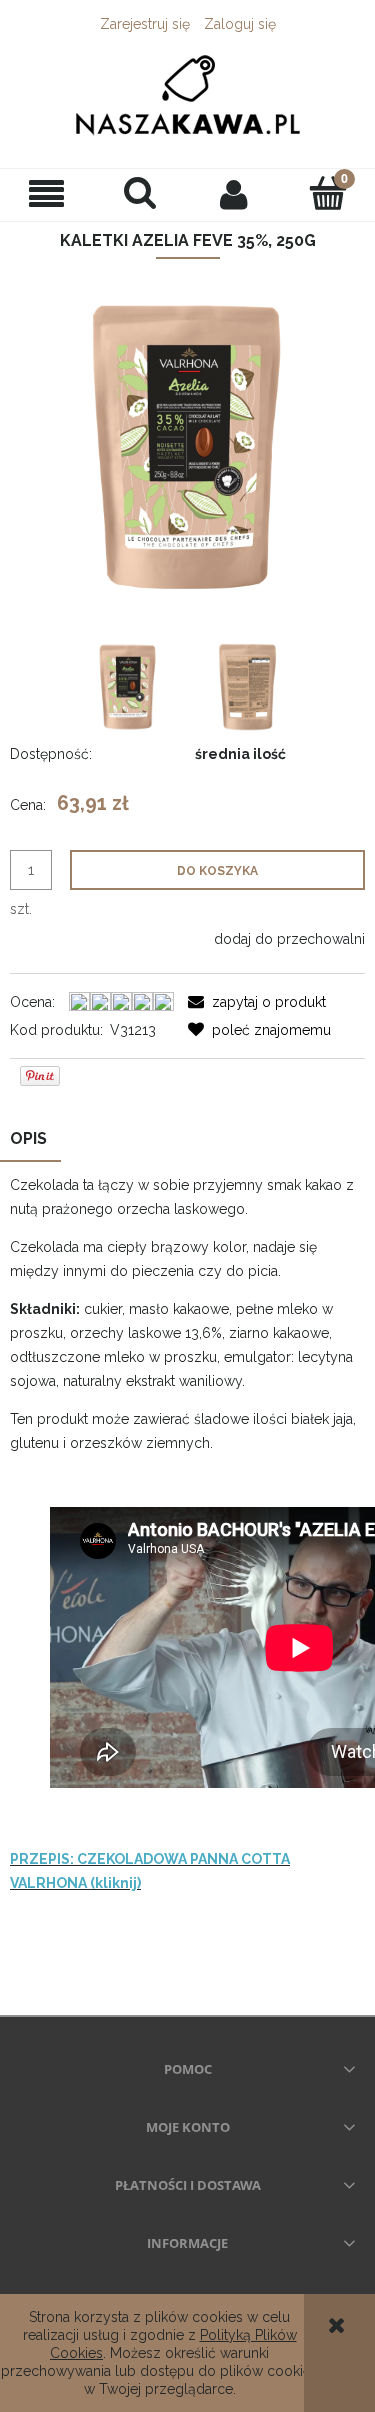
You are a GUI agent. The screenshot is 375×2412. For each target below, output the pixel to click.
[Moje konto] (235, 194)
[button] (47, 194)
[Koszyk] (328, 193)
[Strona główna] (187, 94)
